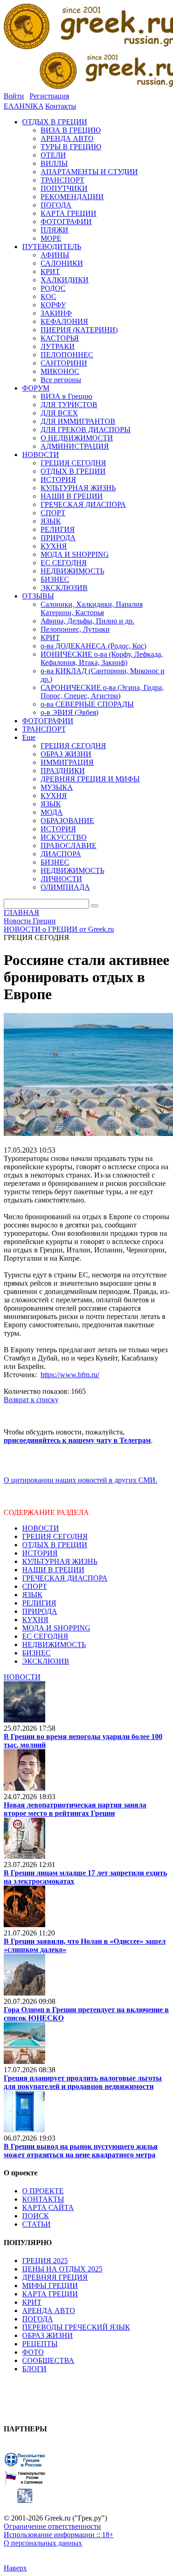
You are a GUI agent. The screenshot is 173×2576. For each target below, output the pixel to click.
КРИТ (32, 2302)
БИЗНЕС (36, 1653)
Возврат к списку (31, 1400)
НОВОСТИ (41, 1528)
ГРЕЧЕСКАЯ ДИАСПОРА (65, 1578)
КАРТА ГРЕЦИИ (50, 2294)
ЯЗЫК (32, 1595)
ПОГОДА (38, 2319)
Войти (14, 96)
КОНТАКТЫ (43, 2199)
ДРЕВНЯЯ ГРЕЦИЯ (55, 2277)
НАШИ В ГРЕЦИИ (53, 1570)
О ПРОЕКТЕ (43, 2191)
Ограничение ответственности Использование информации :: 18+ (59, 2530)
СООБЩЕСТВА (48, 2360)
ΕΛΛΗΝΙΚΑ (24, 106)
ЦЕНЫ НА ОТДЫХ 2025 (62, 2269)
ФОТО (33, 2352)
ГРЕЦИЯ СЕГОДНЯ (55, 1536)
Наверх (15, 2568)
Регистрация (49, 96)
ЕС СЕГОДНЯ (45, 1636)
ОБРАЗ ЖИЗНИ (48, 2335)
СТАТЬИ (36, 2224)
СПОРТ (35, 1586)
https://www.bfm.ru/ (70, 1375)
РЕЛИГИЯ (39, 1603)
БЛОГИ (34, 2369)
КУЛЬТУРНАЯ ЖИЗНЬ (60, 1561)
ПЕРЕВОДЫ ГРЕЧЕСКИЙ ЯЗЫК (76, 2327)
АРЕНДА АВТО (49, 2310)
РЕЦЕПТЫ (40, 2344)
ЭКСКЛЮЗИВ (46, 1661)
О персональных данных (43, 2543)
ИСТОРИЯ (40, 1553)
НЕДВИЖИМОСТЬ (54, 1645)
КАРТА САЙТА (48, 2207)
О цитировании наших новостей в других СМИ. (81, 1480)
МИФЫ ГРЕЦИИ (50, 2286)
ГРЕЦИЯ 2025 (45, 2261)
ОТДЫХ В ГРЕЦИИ (55, 1545)
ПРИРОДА (40, 1611)
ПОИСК (36, 2216)
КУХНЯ (35, 1620)
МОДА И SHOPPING (56, 1628)
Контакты (61, 106)
